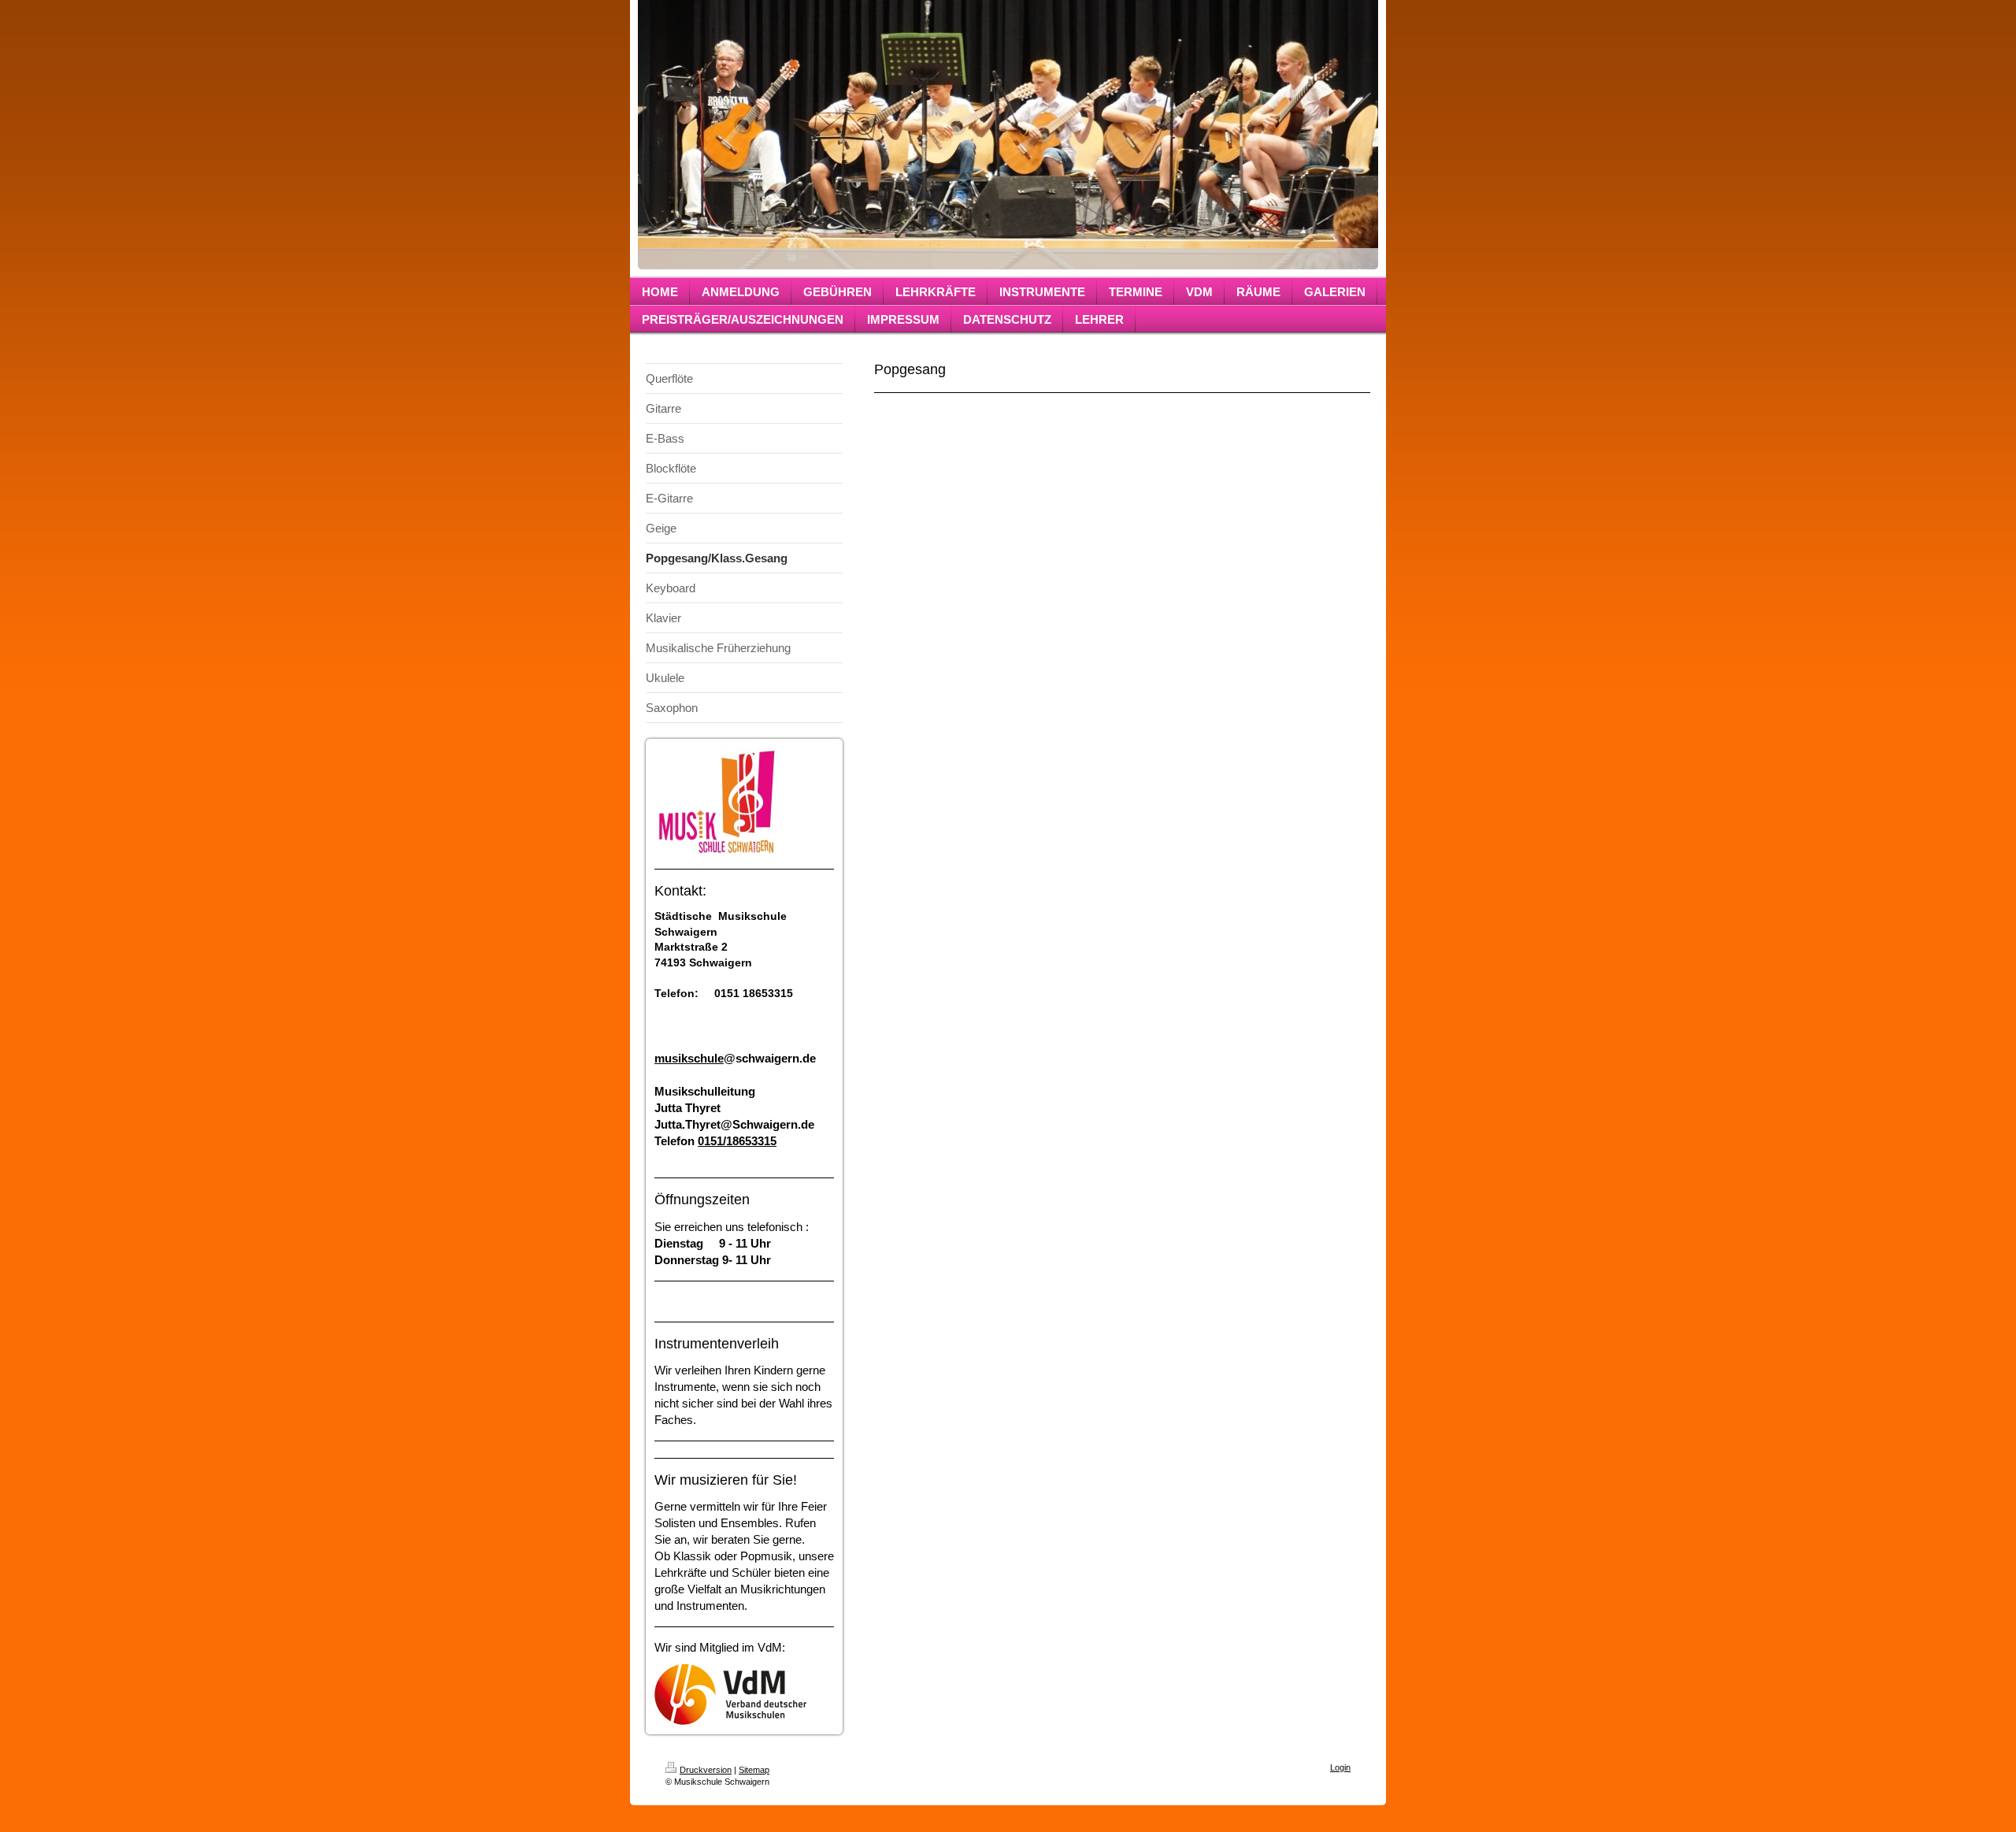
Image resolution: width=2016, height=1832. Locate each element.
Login (1340, 1767)
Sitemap (754, 1770)
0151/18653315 (737, 1141)
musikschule (689, 1058)
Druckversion (706, 1770)
